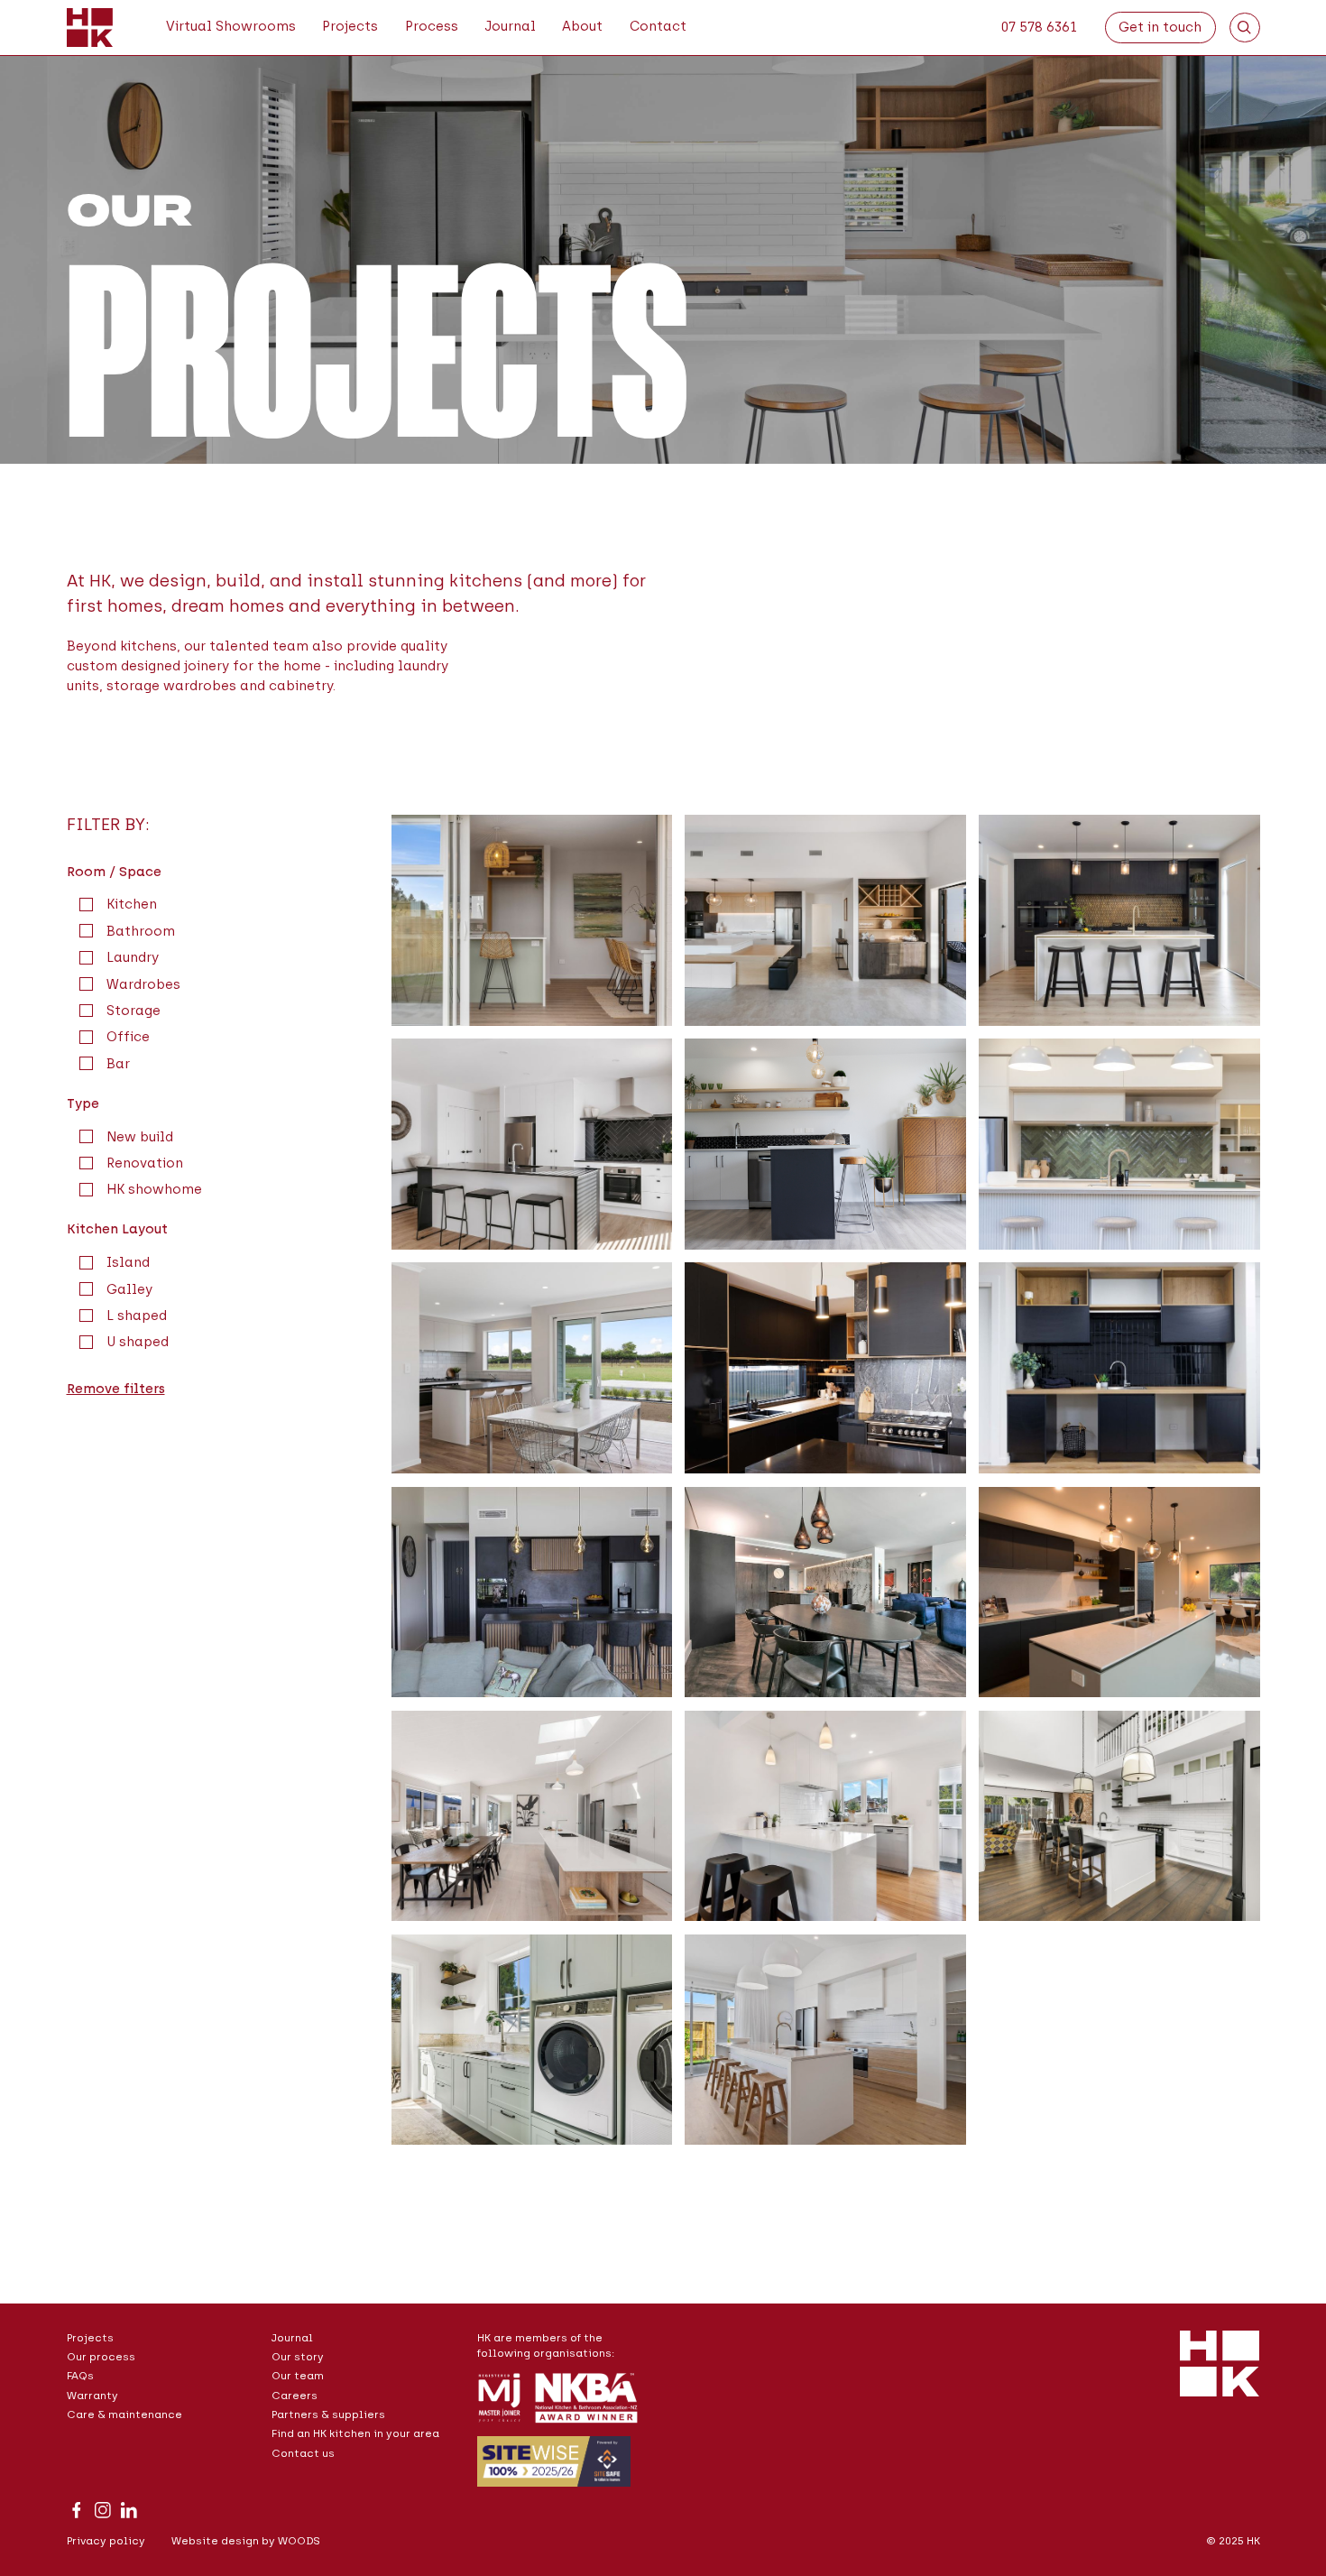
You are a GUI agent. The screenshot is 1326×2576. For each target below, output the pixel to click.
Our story (298, 2357)
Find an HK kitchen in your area (355, 2433)
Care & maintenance (124, 2414)
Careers (295, 2396)
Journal (292, 2338)
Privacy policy (106, 2541)
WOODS (299, 2541)
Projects (90, 2338)
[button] (432, 28)
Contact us (303, 2453)
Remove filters (116, 1389)
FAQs (80, 2376)
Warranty (92, 2396)
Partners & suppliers (328, 2414)
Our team (298, 2376)
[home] (90, 28)
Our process (101, 2357)
